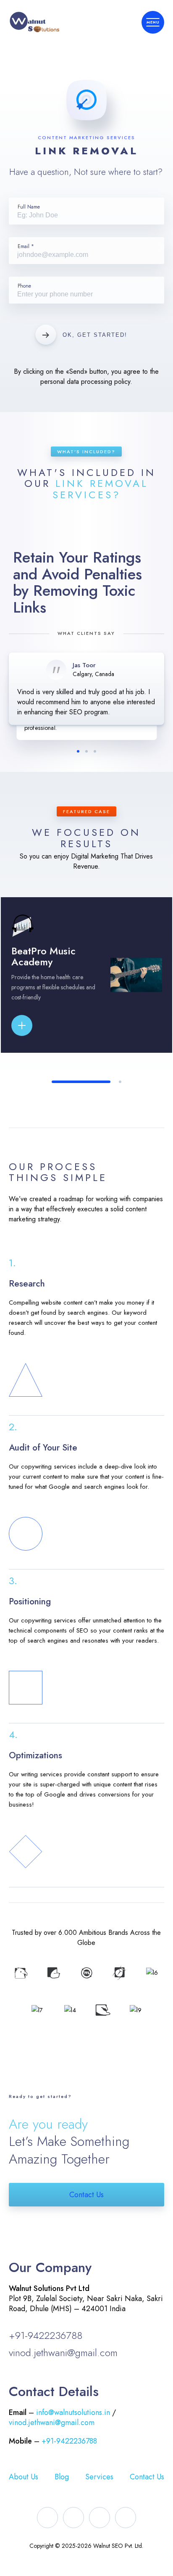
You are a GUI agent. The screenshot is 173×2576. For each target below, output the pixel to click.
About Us (24, 2477)
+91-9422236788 (46, 2335)
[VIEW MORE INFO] (35, 1025)
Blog (62, 2477)
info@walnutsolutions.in (73, 2412)
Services (99, 2477)
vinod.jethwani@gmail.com (63, 2353)
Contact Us (86, 2195)
